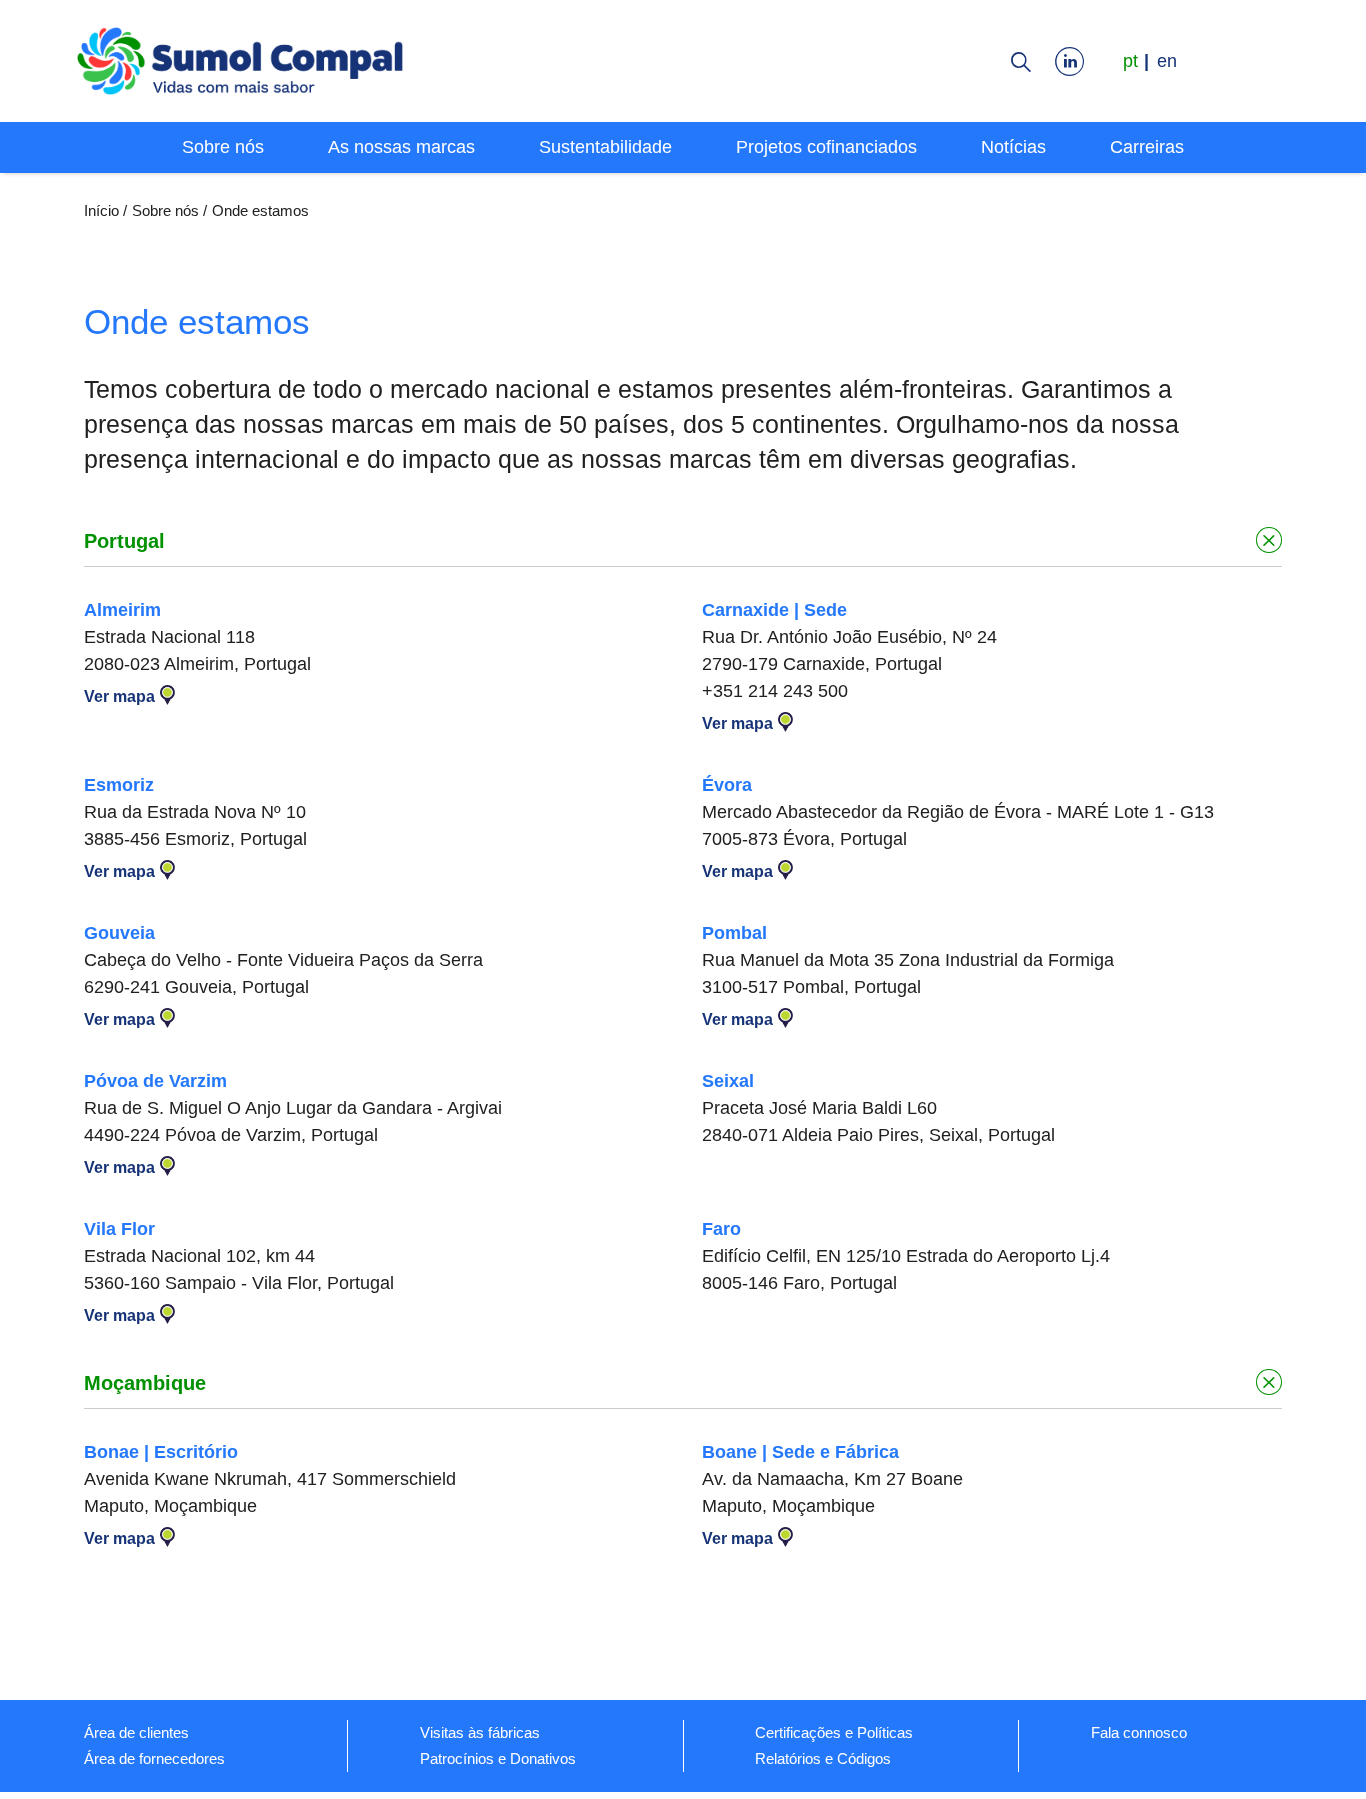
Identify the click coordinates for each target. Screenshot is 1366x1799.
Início (101, 210)
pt (1130, 61)
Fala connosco (1139, 1732)
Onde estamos (260, 210)
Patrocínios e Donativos (498, 1758)
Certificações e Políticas (834, 1732)
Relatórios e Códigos (823, 1758)
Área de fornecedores (154, 1758)
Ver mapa (119, 696)
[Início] (240, 64)
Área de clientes (136, 1732)
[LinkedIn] (1075, 61)
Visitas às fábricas (480, 1732)
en (1167, 61)
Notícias (1013, 147)
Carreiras (1147, 147)
